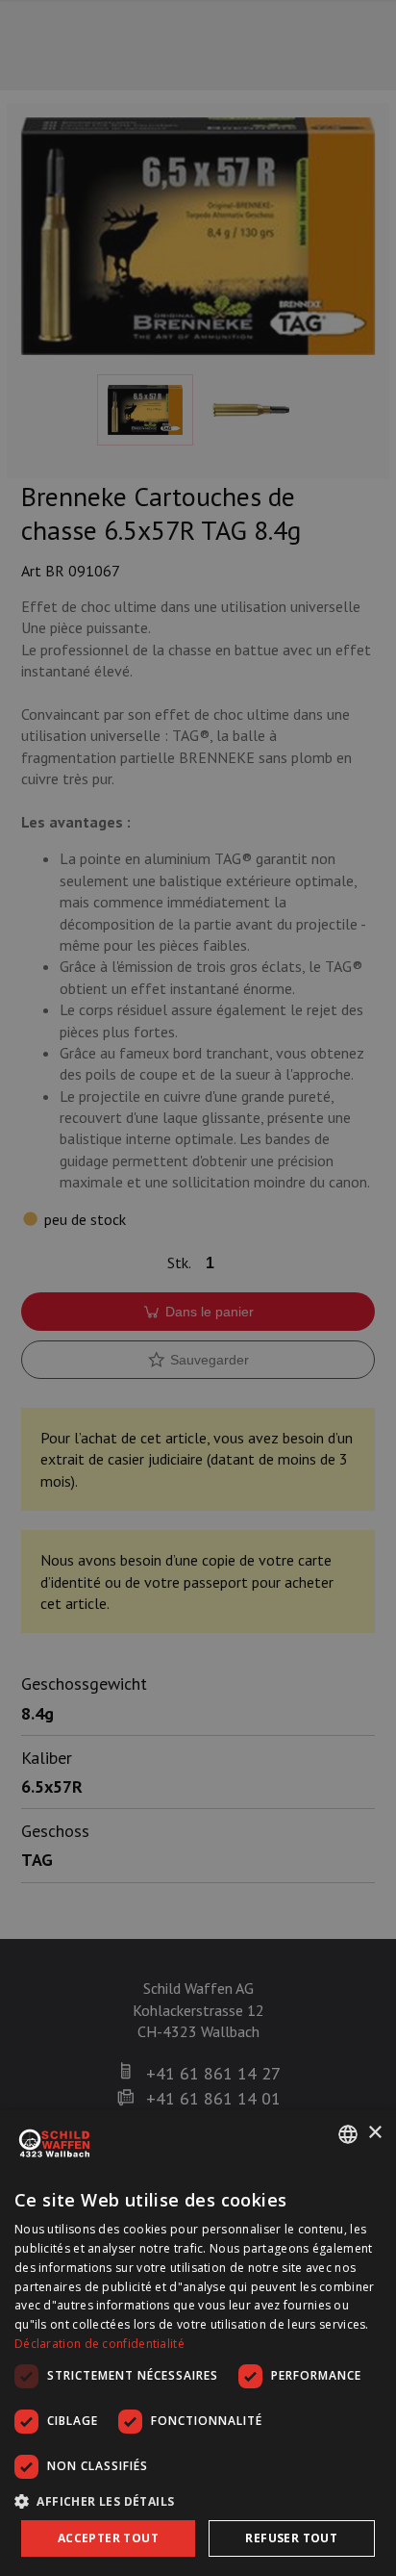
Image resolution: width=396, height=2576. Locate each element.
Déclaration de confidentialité (99, 2344)
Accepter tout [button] (108, 2538)
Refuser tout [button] (291, 2538)
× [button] (374, 2133)
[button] (198, 2501)
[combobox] (348, 2134)
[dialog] (198, 2343)
